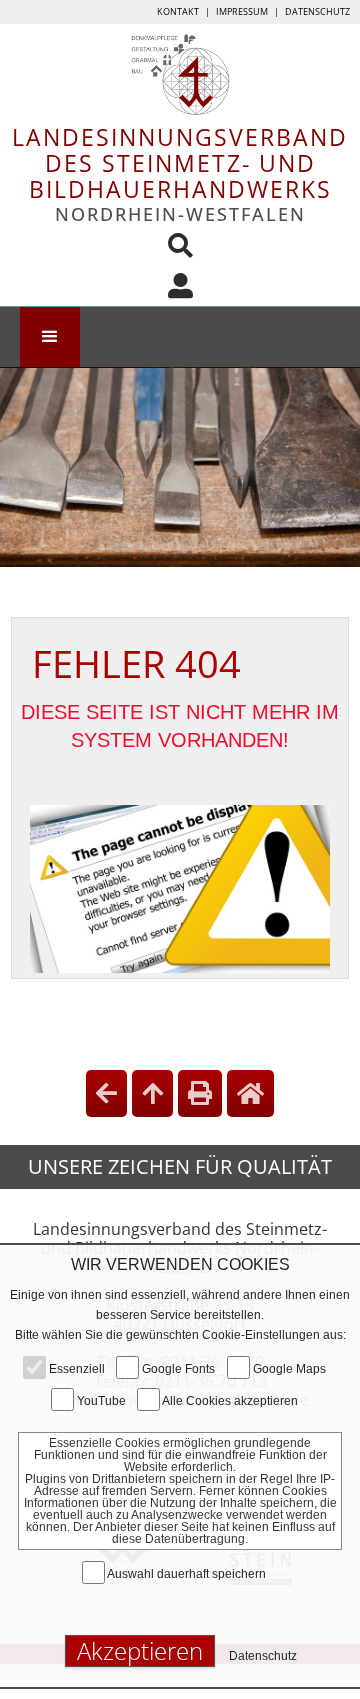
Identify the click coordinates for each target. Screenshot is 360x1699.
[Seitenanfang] (152, 1093)
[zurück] (106, 1093)
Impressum (242, 11)
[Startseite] (250, 1093)
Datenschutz (317, 11)
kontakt (178, 11)
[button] (50, 337)
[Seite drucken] (200, 1093)
